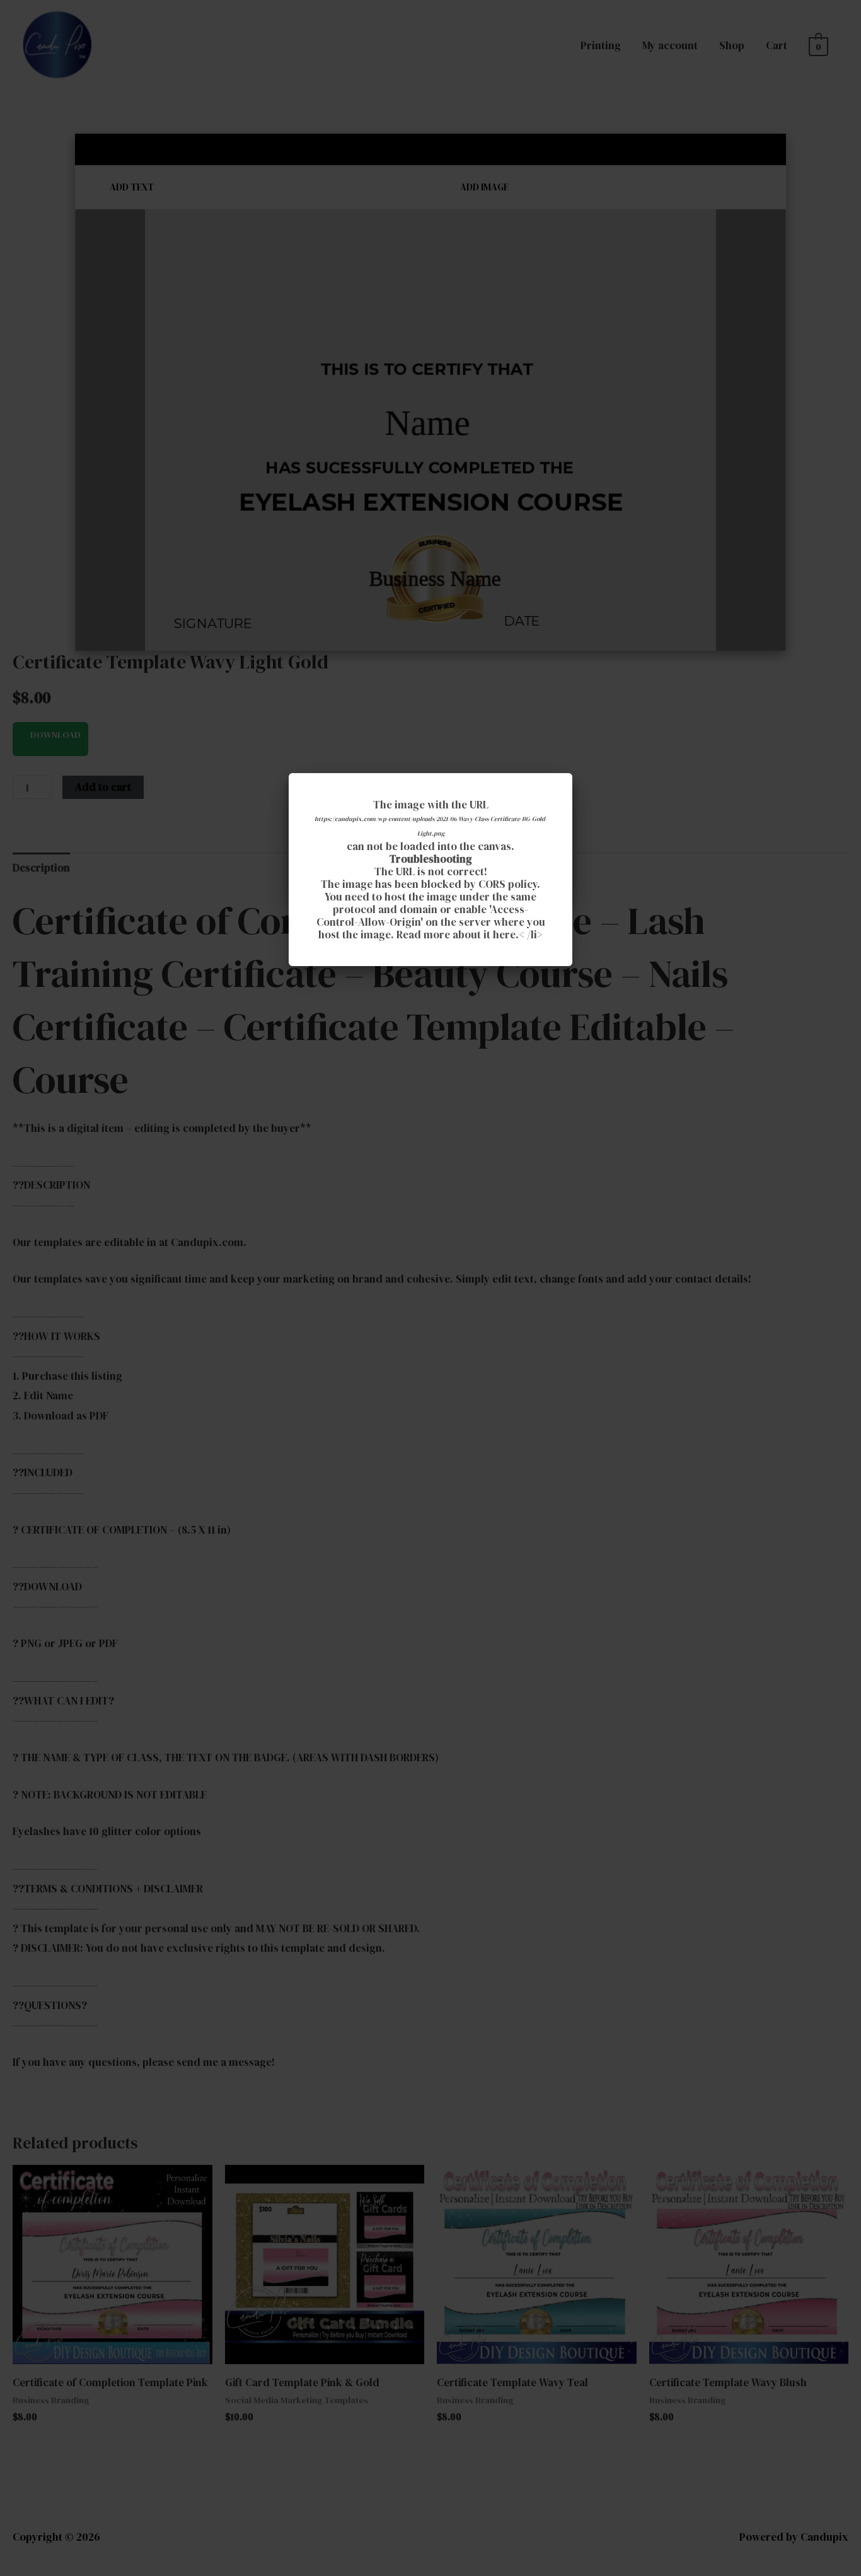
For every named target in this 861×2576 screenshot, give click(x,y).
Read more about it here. (458, 935)
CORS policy (508, 884)
